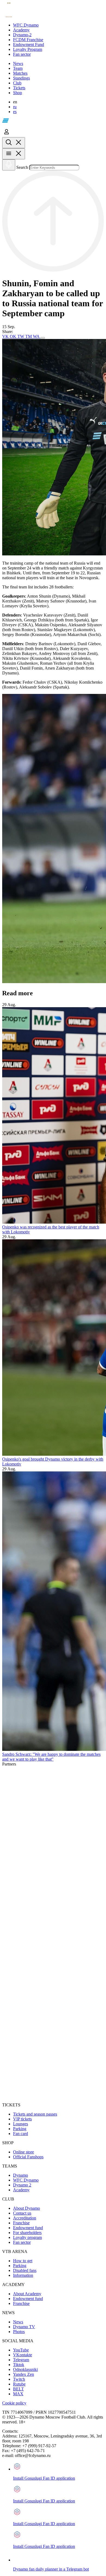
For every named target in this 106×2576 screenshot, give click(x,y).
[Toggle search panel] (14, 143)
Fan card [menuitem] (21, 2134)
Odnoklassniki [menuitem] (25, 2369)
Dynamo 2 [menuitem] (22, 2185)
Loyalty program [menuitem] (27, 2237)
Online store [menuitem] (24, 2152)
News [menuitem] (18, 2322)
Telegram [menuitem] (21, 2360)
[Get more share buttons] (43, 338)
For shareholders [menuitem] (27, 2233)
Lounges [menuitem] (21, 2124)
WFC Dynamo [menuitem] (26, 2180)
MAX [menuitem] (18, 2394)
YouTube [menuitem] (21, 2350)
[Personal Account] (7, 135)
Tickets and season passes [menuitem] (35, 2114)
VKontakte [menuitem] (23, 2355)
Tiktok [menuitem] (19, 2365)
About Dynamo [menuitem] (26, 2208)
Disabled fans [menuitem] (25, 2270)
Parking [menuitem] (20, 2129)
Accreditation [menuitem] (25, 2218)
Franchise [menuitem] (21, 2223)
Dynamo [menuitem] (21, 2175)
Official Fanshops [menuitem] (28, 2157)
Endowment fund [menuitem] (28, 2228)
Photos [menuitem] (19, 2332)
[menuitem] (58, 25)
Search (22, 167)
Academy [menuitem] (21, 2190)
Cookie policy (14, 2403)
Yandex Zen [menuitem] (24, 2374)
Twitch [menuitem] (19, 2379)
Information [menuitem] (23, 2275)
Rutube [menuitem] (19, 2384)
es (15, 112)
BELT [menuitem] (18, 2389)
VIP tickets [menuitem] (22, 2119)
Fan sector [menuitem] (22, 2242)
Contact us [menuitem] (22, 2213)
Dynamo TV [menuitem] (24, 2327)
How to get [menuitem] (23, 2261)
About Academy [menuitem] (27, 2294)
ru (15, 107)
